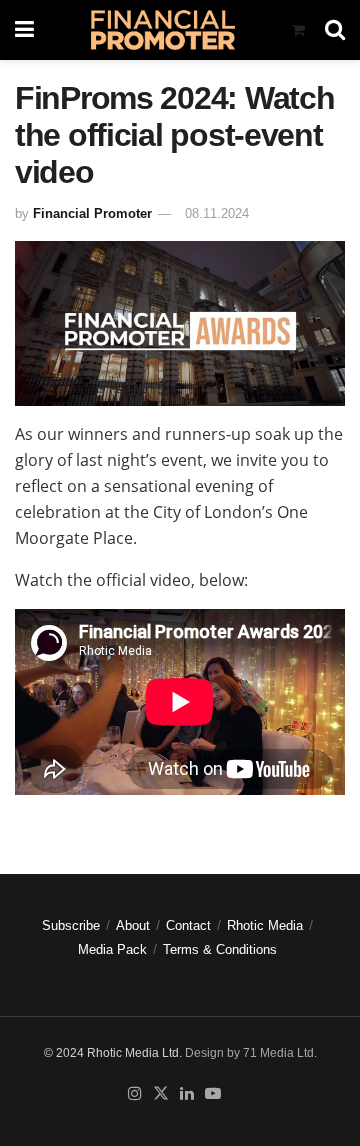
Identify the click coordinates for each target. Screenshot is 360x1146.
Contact (188, 925)
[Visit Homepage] (162, 30)
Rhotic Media (265, 925)
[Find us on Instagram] (135, 1094)
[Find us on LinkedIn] (187, 1094)
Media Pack (112, 949)
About (133, 925)
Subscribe (71, 925)
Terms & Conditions (220, 949)
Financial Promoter (92, 213)
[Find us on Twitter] (161, 1094)
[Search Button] (335, 30)
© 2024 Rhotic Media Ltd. (113, 1053)
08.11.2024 (217, 213)
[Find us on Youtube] (213, 1094)
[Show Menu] (24, 30)
